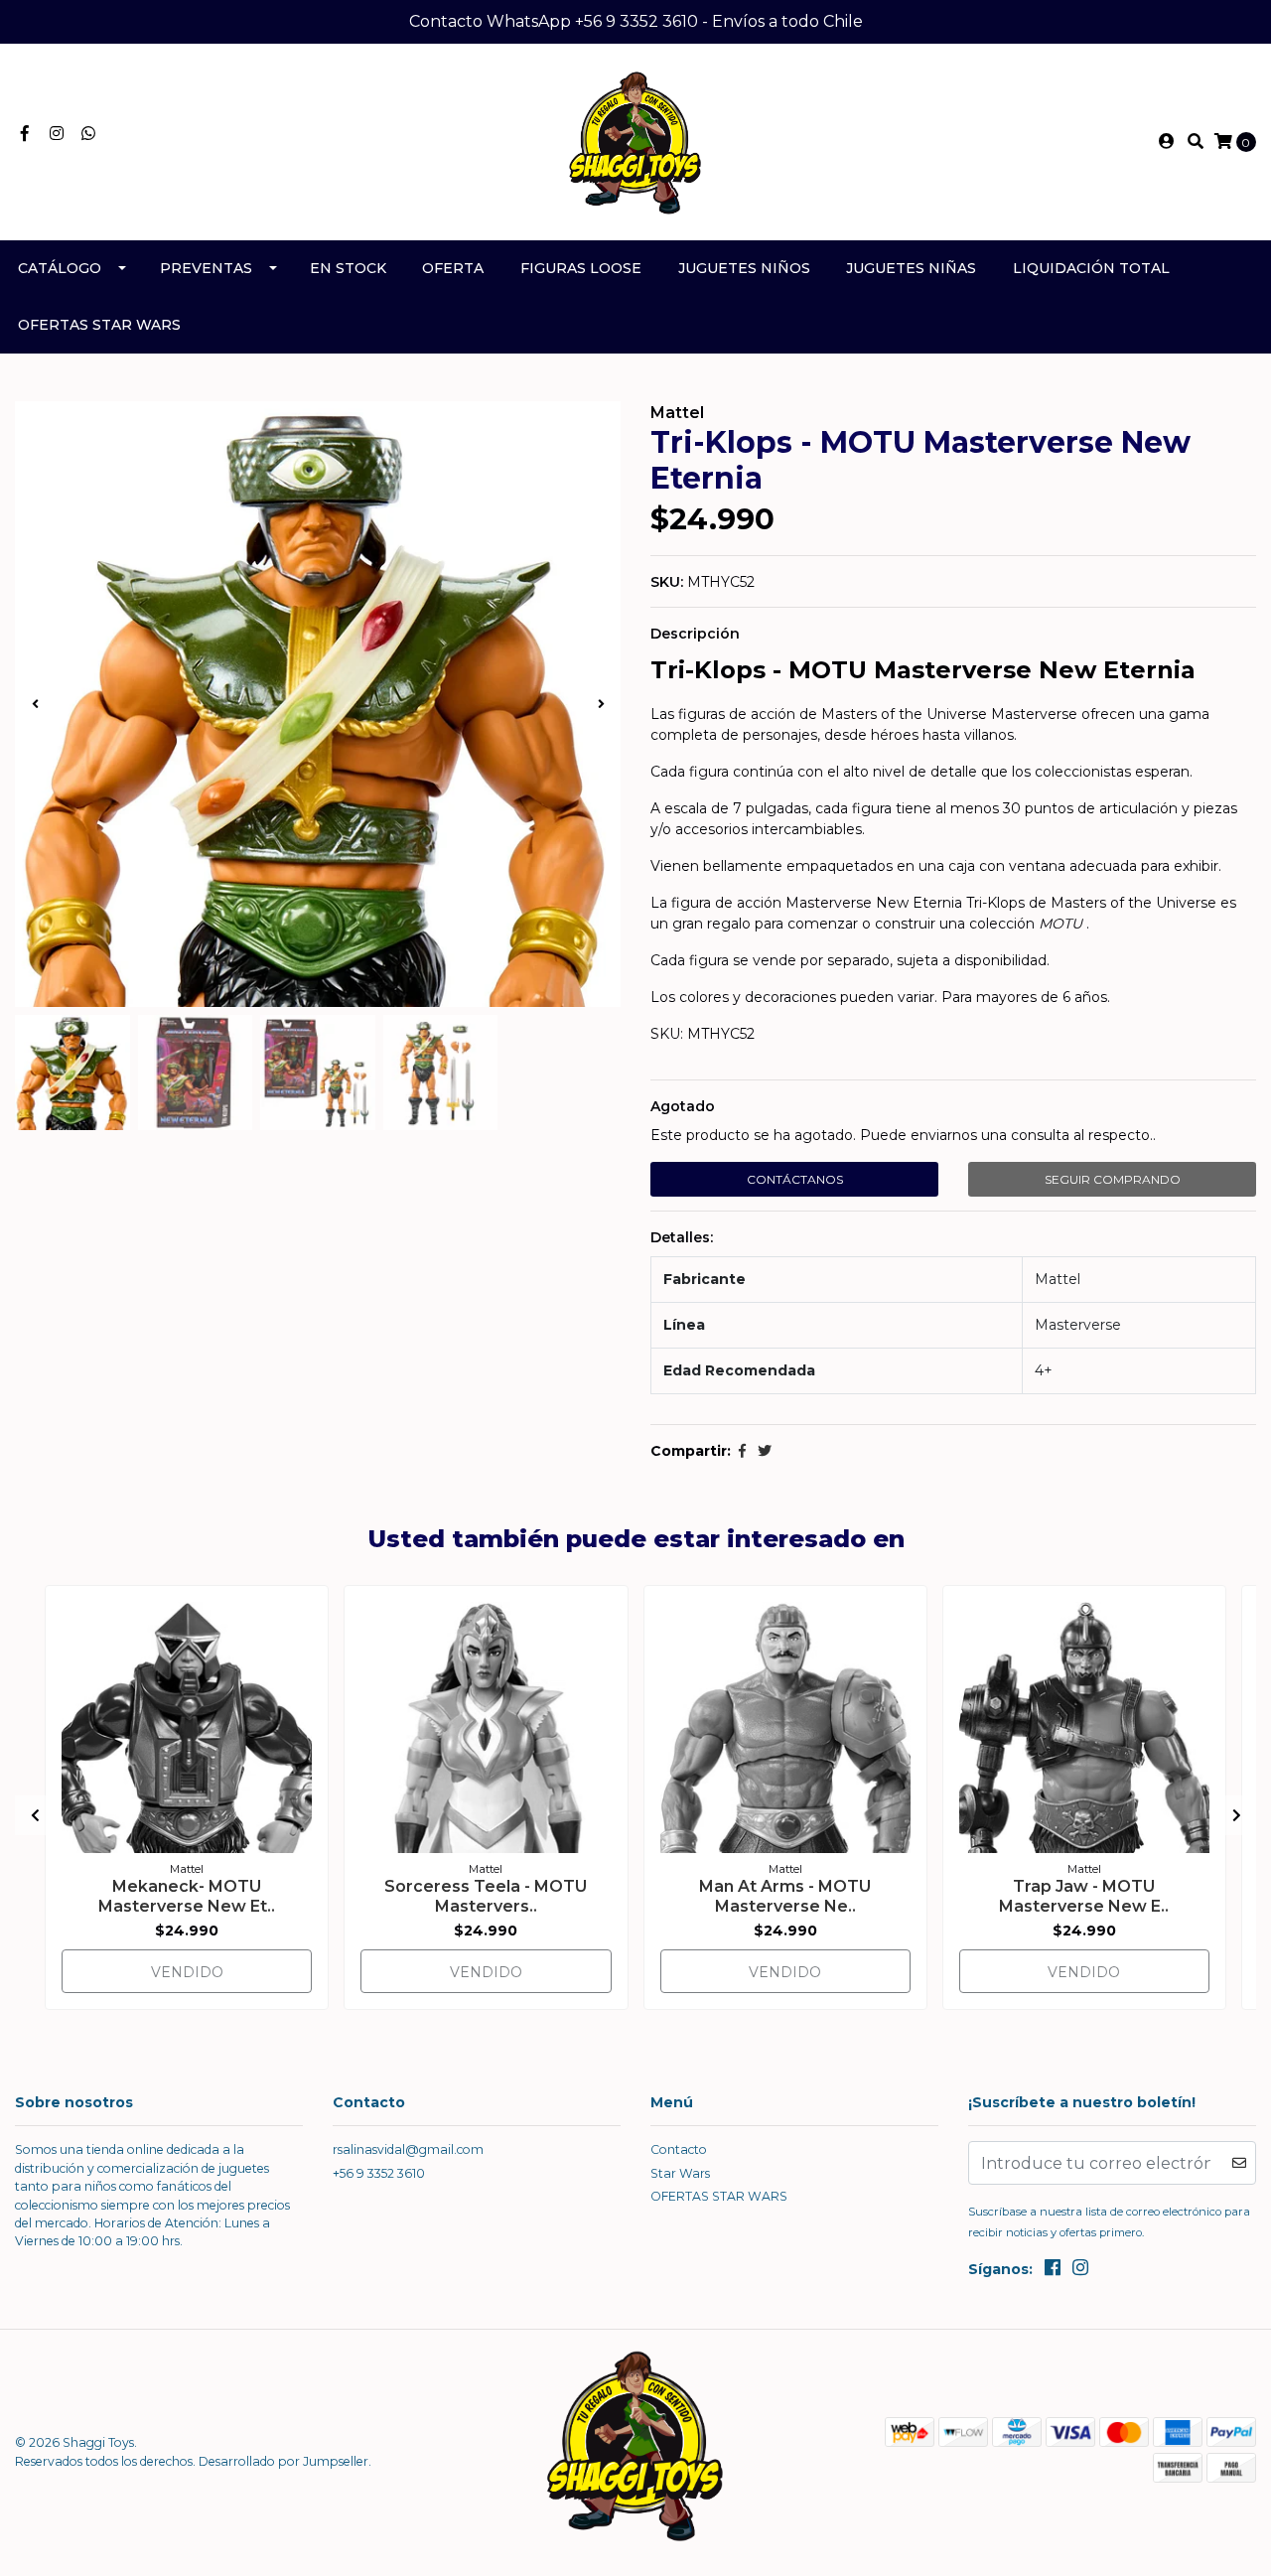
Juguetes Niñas (911, 268)
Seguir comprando (1113, 1179)
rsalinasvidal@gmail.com (408, 2149)
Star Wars (680, 2173)
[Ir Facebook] (25, 134)
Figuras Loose (581, 268)
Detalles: (682, 1237)
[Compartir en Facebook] (742, 1451)
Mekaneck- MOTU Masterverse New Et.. (187, 1896)
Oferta (453, 268)
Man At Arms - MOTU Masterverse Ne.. (785, 1896)
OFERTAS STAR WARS (99, 325)
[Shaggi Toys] (635, 141)
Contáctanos (795, 1179)
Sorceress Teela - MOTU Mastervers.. (486, 1896)
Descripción (695, 634)
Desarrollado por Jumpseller (283, 2461)
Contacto (679, 2149)
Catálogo (60, 268)
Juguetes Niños (744, 268)
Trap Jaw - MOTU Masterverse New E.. (1084, 1896)
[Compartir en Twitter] (765, 1451)
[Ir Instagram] (57, 134)
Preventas (206, 268)
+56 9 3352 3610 (379, 2173)
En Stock (348, 268)
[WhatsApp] (88, 134)
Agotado (683, 1106)
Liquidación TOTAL (1091, 268)
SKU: (667, 582)
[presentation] (35, 704)
